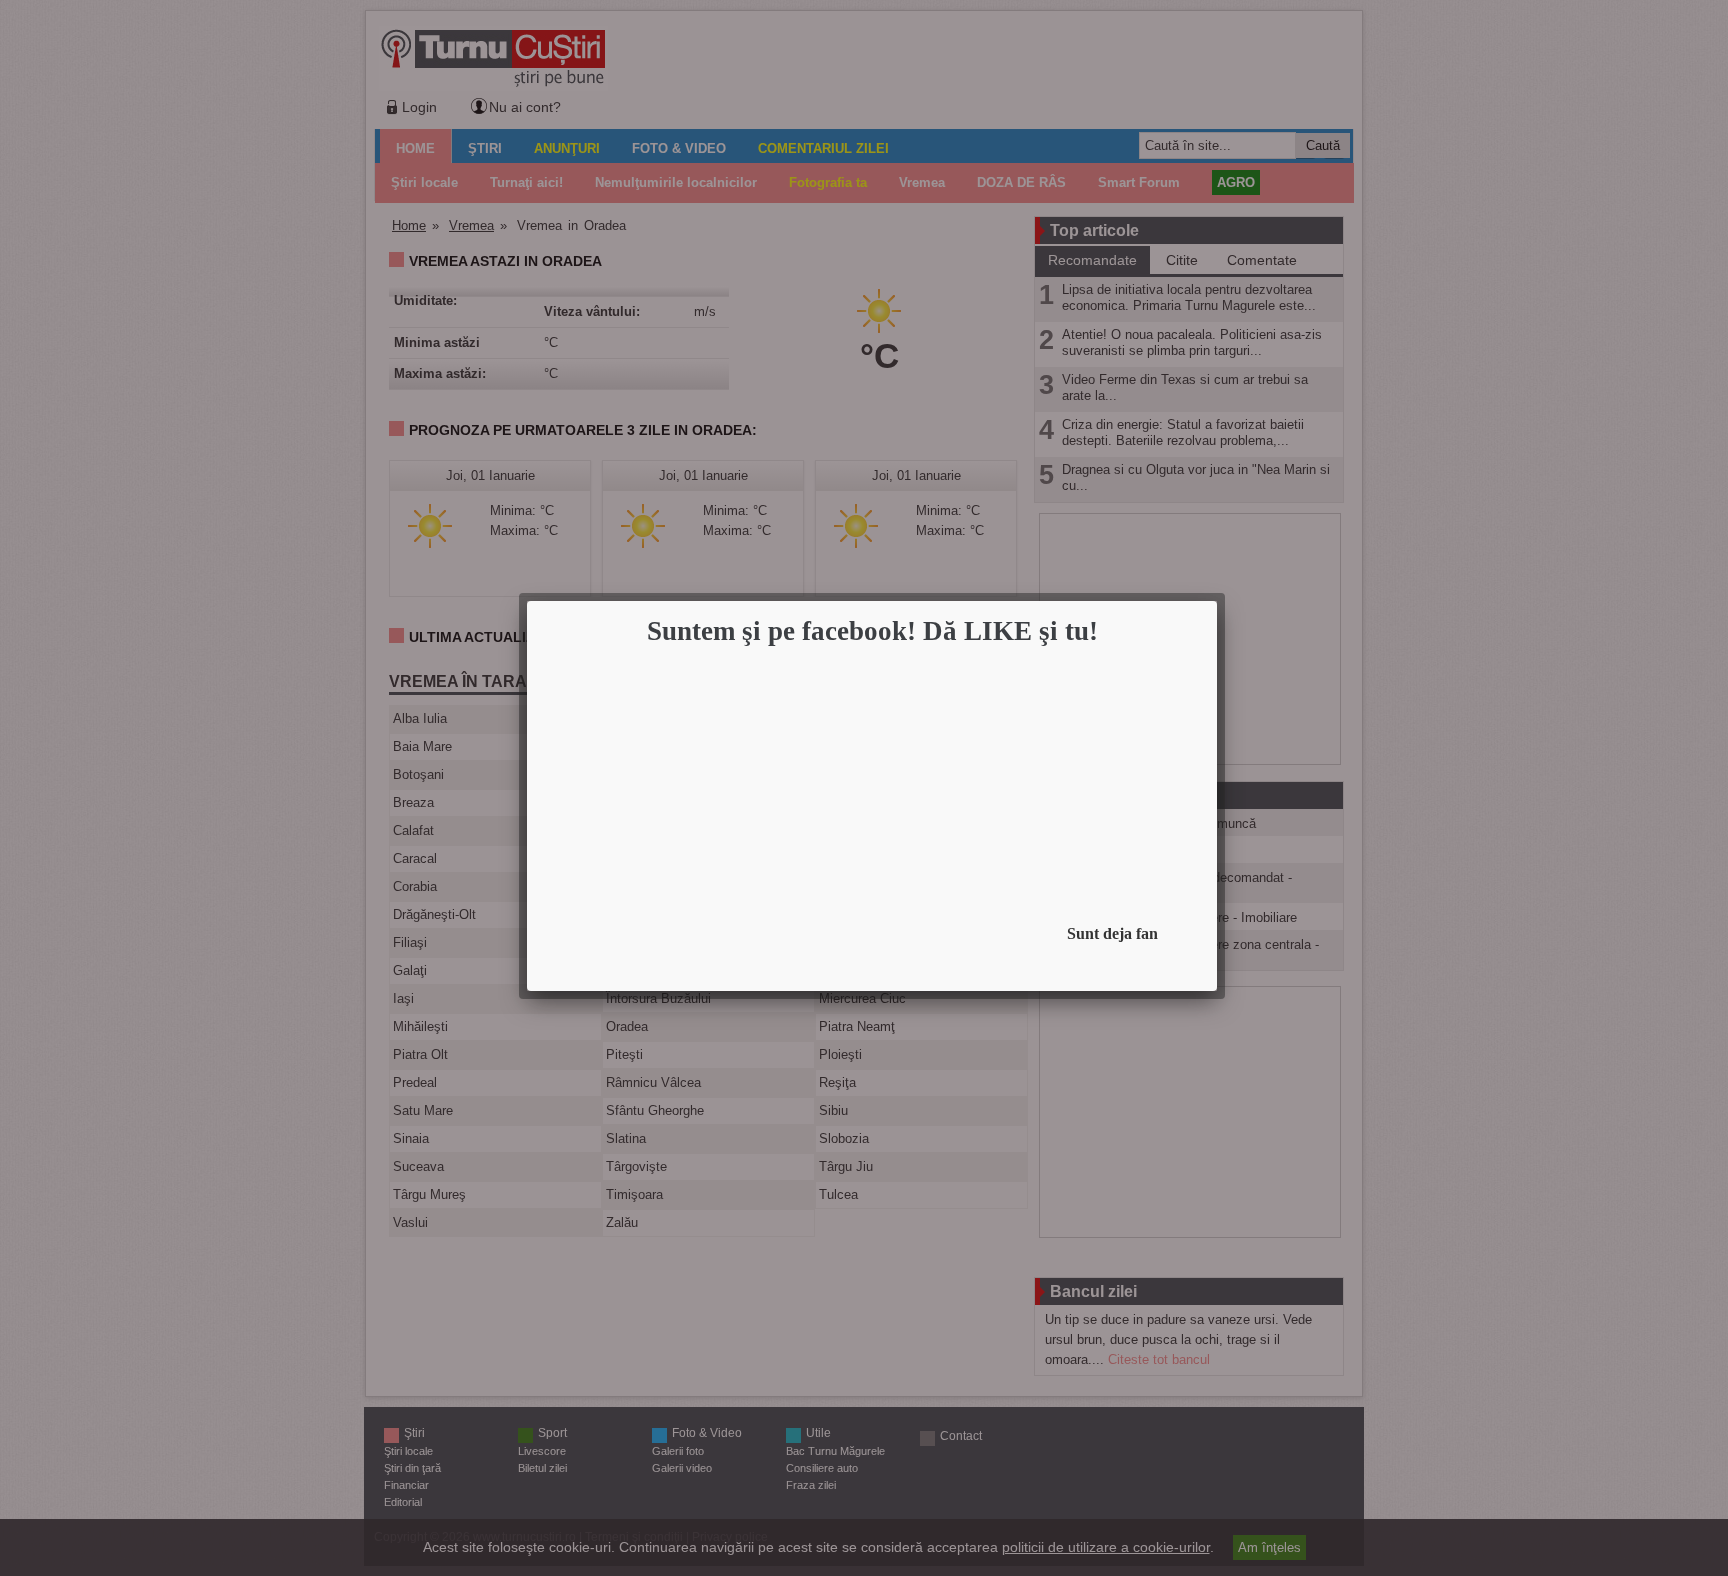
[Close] (1211, 607)
